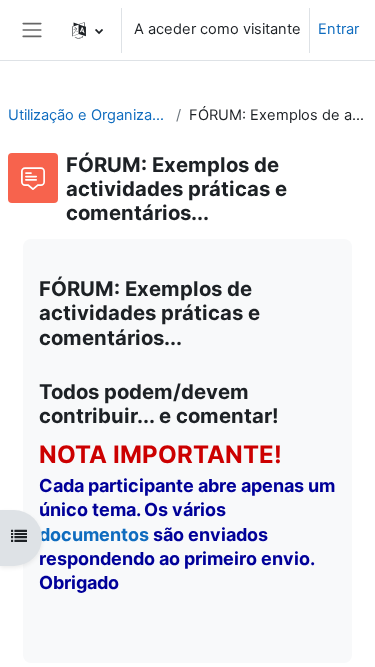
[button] (87, 30)
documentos (94, 534)
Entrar (338, 29)
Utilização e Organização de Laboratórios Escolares (88, 115)
